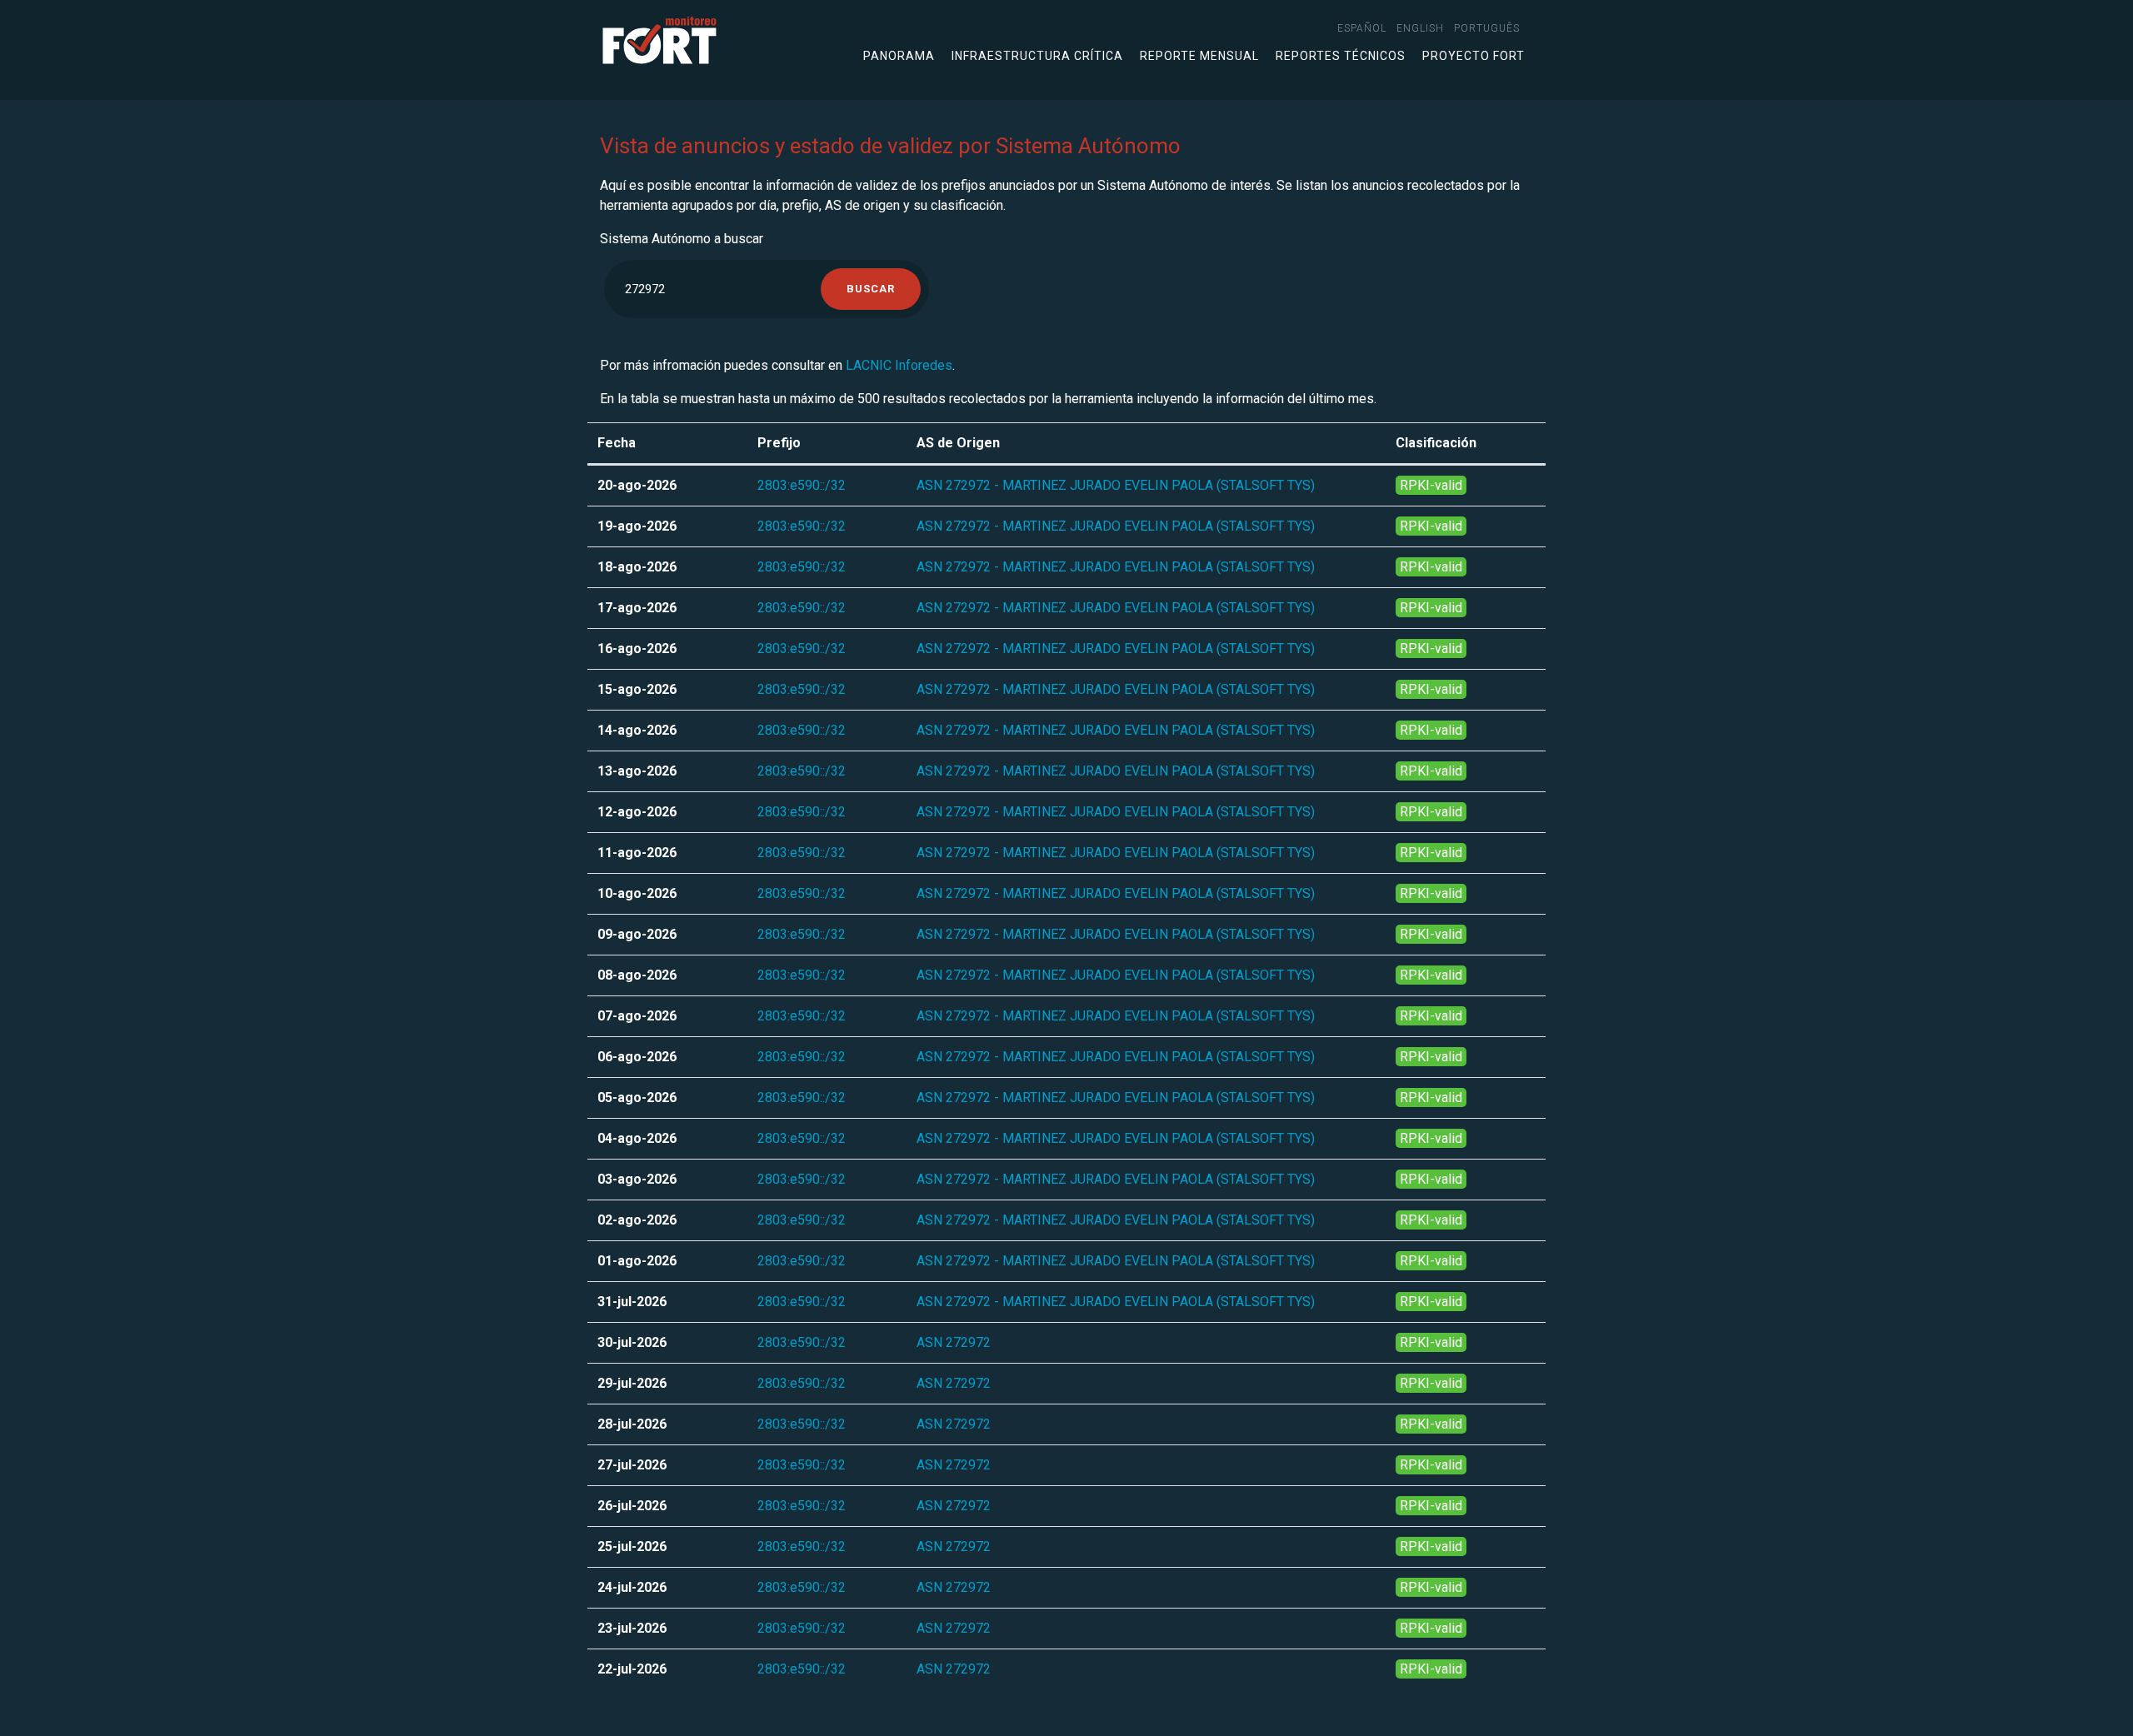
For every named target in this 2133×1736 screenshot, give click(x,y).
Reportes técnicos (1341, 56)
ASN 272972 (954, 1342)
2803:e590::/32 (802, 485)
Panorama (899, 56)
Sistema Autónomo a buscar (682, 239)
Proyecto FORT (1474, 56)
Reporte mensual (1199, 56)
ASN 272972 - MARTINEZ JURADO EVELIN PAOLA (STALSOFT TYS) (1116, 485)
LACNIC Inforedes (899, 365)
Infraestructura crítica (1037, 56)
